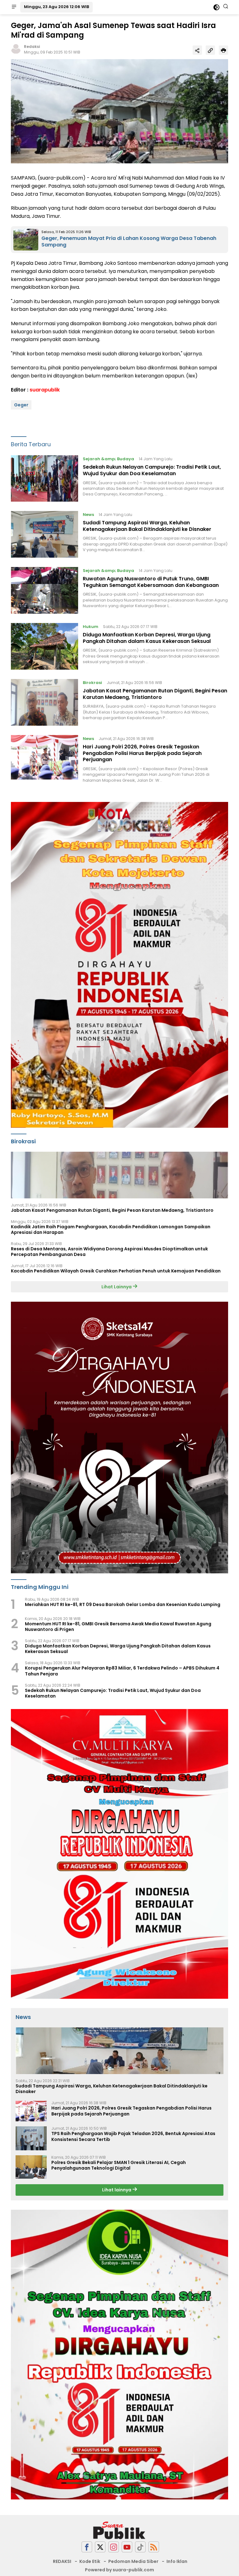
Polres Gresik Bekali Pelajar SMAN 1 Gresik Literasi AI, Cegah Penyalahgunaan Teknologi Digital (119, 2165)
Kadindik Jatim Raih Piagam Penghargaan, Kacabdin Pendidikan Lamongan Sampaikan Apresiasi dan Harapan (111, 1229)
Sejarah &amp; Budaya (108, 459)
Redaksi (32, 47)
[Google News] (140, 2547)
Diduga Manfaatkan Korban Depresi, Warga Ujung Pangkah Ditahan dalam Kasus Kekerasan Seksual (147, 638)
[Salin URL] (210, 50)
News (88, 515)
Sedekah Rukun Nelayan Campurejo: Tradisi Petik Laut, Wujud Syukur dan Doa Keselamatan (152, 470)
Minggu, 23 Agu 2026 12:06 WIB (56, 7)
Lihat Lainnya (117, 1287)
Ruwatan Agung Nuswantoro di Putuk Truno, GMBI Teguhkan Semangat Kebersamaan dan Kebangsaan (151, 582)
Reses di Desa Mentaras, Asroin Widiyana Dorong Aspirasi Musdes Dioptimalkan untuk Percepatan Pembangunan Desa (109, 1252)
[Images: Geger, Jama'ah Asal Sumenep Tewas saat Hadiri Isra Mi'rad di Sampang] (119, 111)
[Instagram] (114, 2547)
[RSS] (154, 2547)
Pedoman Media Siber (133, 2561)
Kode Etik (90, 2561)
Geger (21, 405)
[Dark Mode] (216, 7)
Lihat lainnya (117, 2190)
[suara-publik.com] (119, 2531)
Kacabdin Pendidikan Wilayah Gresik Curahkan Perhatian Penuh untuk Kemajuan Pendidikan (116, 1271)
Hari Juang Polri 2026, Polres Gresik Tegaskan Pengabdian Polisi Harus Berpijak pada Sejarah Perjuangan (142, 753)
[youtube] (127, 2547)
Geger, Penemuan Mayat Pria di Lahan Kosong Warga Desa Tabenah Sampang (129, 241)
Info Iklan (177, 2561)
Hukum (91, 627)
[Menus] (14, 7)
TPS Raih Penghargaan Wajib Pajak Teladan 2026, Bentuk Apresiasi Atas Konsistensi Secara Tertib (133, 2136)
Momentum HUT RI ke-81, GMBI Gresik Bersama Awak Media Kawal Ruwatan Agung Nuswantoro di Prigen (118, 1627)
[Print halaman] (223, 50)
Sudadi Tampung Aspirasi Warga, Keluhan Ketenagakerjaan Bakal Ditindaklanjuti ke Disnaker (147, 526)
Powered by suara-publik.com (119, 2570)
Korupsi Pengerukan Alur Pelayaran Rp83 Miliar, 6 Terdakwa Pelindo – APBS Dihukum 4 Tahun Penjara (122, 1671)
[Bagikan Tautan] (197, 50)
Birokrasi (92, 683)
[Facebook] (87, 2547)
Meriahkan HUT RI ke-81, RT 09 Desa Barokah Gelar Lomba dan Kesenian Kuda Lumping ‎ (123, 1604)
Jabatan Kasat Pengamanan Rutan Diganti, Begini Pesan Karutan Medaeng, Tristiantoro (155, 694)
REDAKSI (62, 2561)
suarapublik (45, 390)
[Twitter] (100, 2547)
